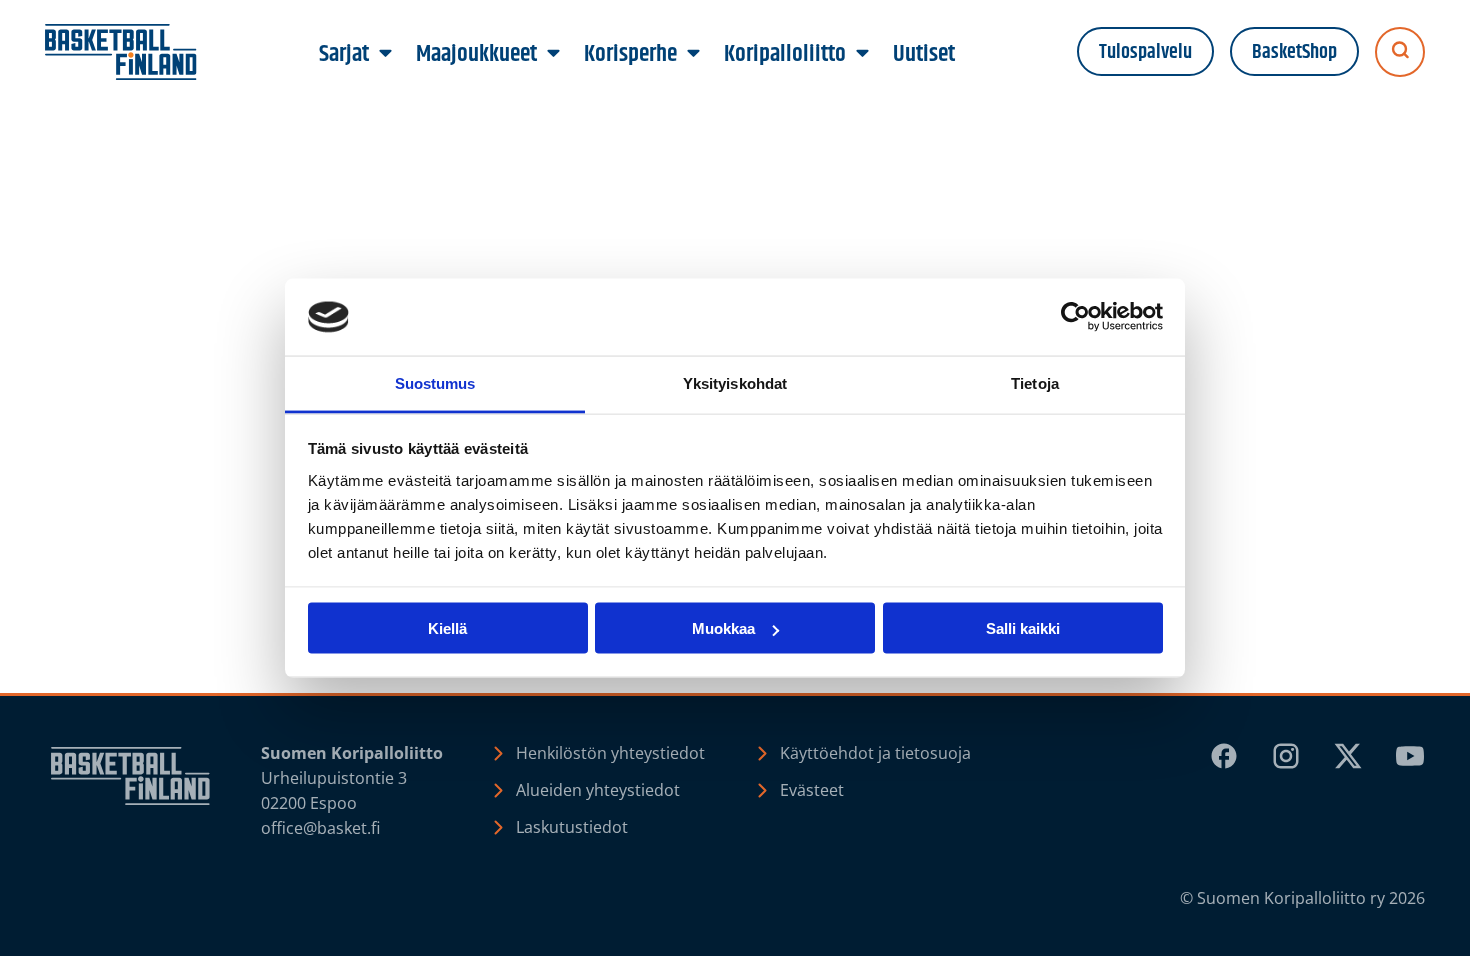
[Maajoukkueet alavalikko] (554, 54)
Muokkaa (723, 628)
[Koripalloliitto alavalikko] (863, 54)
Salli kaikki (1023, 628)
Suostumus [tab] (435, 382)
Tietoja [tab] (1035, 382)
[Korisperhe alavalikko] (694, 54)
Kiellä (447, 628)
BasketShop (1294, 52)
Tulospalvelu (1145, 52)
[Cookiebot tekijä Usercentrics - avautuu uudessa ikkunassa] (1075, 317)
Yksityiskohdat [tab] (735, 382)
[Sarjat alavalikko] (386, 54)
